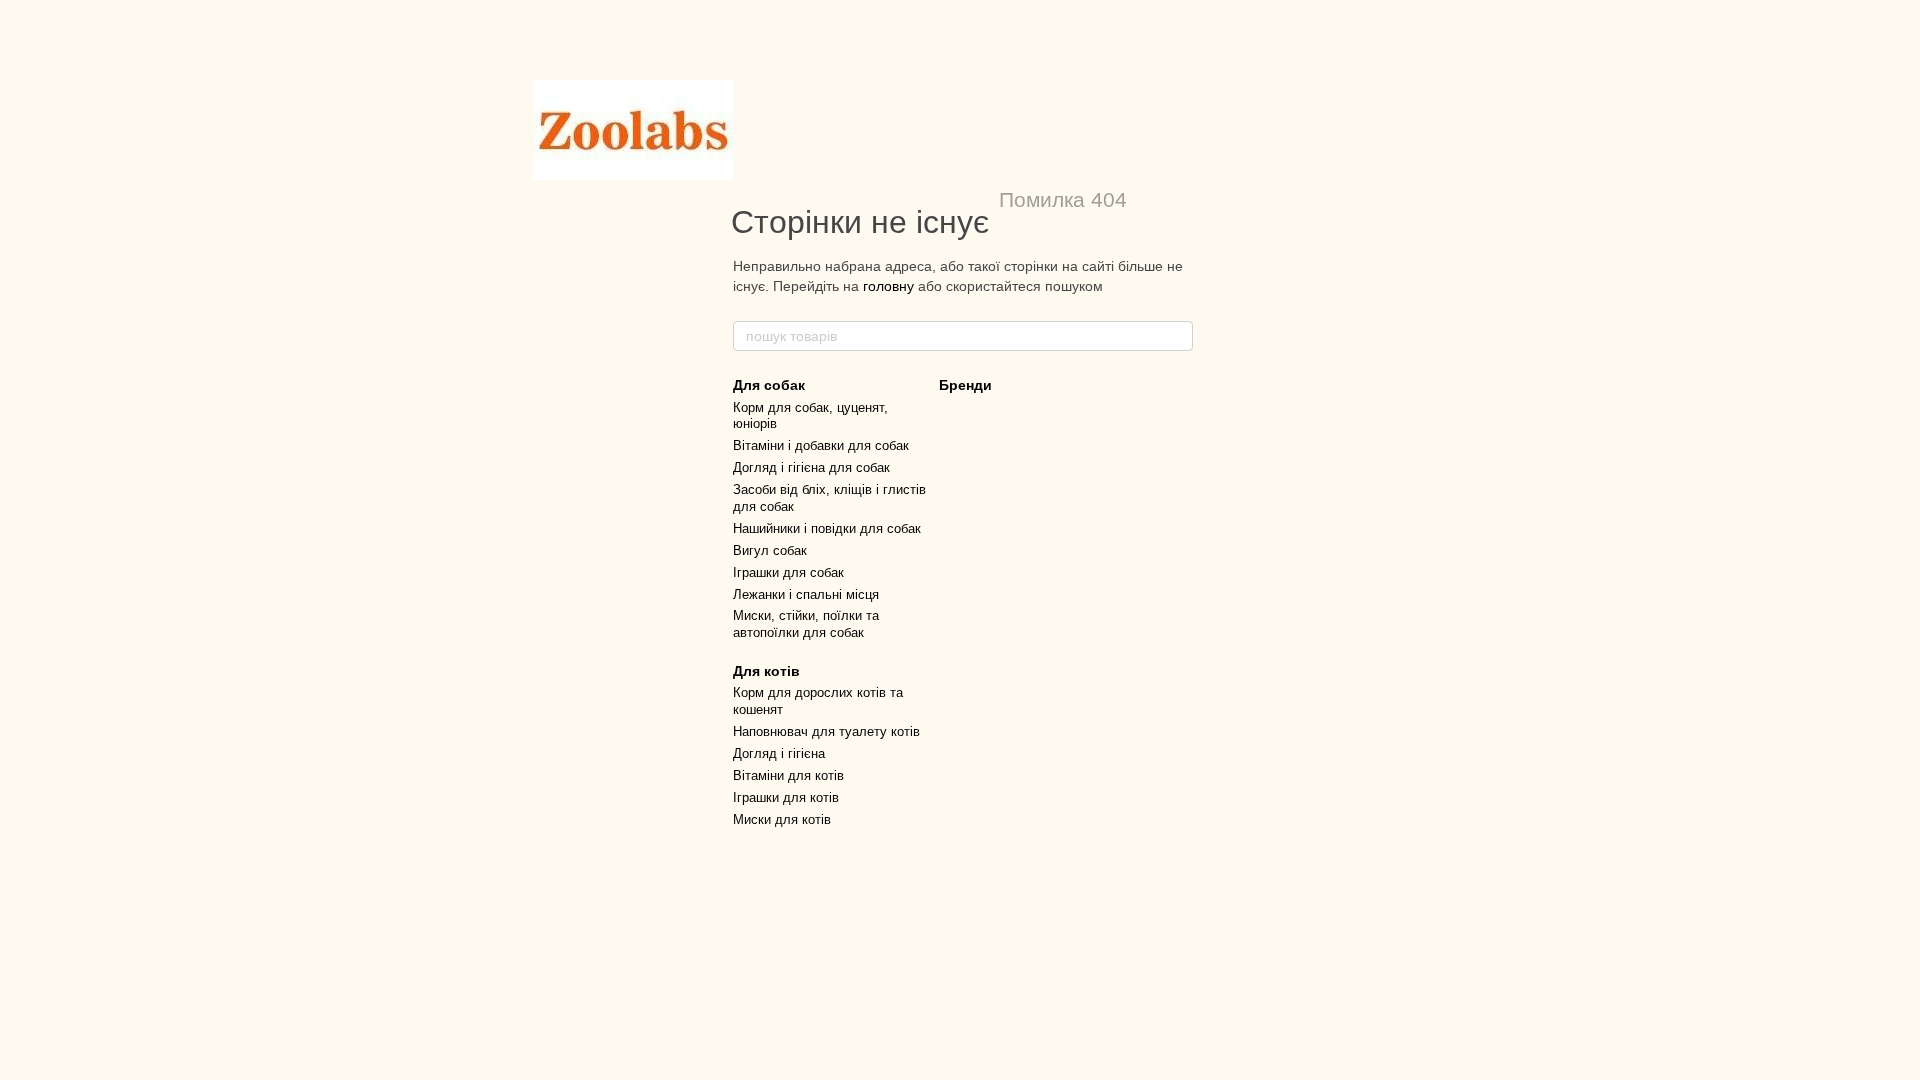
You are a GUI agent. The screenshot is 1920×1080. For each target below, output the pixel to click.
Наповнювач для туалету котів (826, 731)
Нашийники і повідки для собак (827, 528)
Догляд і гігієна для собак (811, 467)
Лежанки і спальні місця (806, 594)
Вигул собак (770, 550)
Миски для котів (782, 819)
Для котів (766, 671)
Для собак (769, 385)
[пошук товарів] (1177, 336)
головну (888, 286)
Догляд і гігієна (779, 753)
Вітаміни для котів (788, 775)
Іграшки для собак (788, 572)
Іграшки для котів (786, 797)
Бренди (965, 385)
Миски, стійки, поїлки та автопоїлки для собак (806, 624)
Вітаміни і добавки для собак (821, 445)
